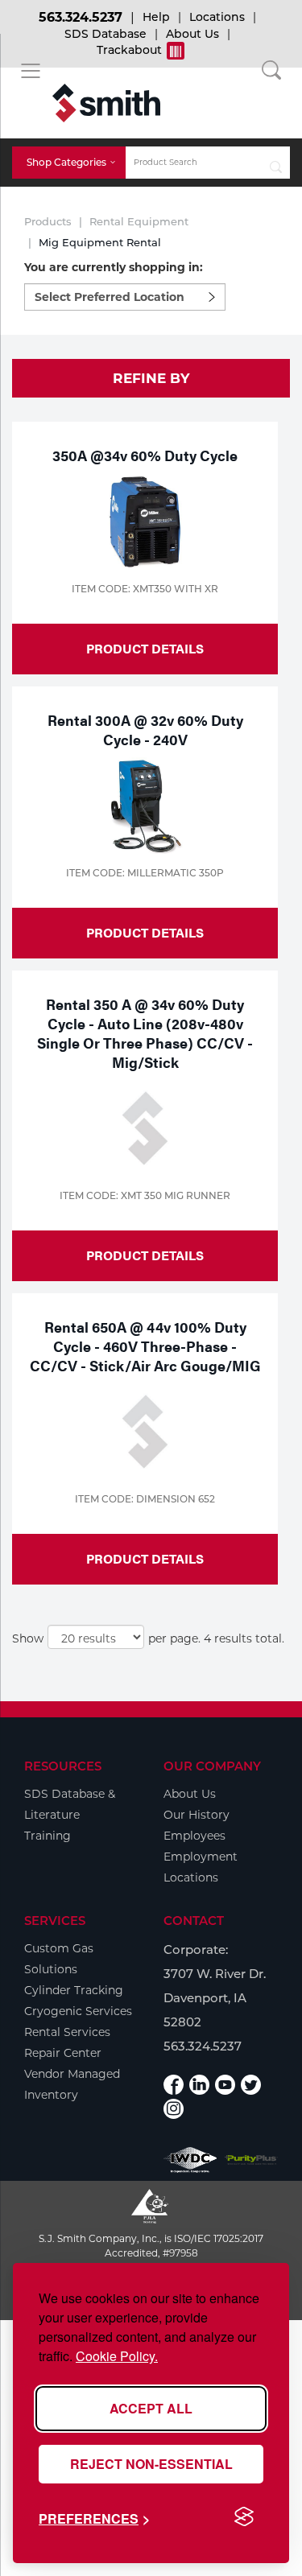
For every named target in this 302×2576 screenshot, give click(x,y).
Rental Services (67, 2032)
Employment (201, 1857)
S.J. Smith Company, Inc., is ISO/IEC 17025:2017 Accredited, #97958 (151, 2246)
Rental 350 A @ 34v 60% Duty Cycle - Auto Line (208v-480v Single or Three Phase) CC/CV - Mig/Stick (145, 1033)
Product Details (145, 648)
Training (48, 1836)
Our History (197, 1815)
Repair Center (63, 2053)
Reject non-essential (151, 2464)
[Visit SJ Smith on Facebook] (174, 2085)
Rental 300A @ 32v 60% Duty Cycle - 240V (145, 730)
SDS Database (105, 34)
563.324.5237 (81, 17)
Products (48, 221)
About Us (192, 34)
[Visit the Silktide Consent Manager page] (244, 2517)
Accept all (151, 2408)
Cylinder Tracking (74, 1990)
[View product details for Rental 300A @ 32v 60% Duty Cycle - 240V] (145, 806)
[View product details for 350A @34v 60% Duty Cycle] (145, 521)
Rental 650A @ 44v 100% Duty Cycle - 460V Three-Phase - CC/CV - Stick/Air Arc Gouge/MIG (145, 1346)
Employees (194, 1836)
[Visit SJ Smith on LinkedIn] (199, 2085)
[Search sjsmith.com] (276, 163)
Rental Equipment (139, 221)
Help (156, 17)
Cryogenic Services (78, 2011)
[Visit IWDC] (190, 2160)
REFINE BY (151, 378)
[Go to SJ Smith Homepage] (106, 103)
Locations (217, 17)
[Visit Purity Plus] (251, 2160)
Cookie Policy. (117, 2356)
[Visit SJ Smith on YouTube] (225, 2085)
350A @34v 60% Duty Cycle (145, 455)
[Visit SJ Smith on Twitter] (251, 2085)
